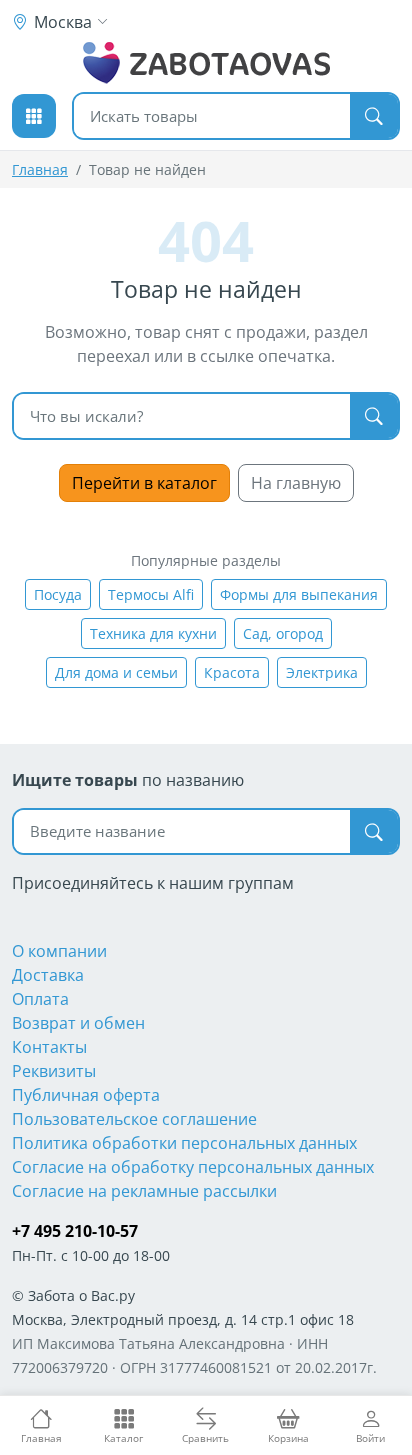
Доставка (48, 975)
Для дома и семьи (116, 672)
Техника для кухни (153, 633)
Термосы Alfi (151, 594)
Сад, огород (283, 633)
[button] (34, 116)
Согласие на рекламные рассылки (144, 1191)
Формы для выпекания (299, 594)
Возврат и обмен (78, 1023)
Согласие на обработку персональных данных (193, 1167)
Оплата (40, 999)
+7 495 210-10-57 (75, 1231)
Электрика (322, 672)
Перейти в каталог (144, 483)
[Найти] (374, 116)
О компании (59, 951)
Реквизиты (54, 1071)
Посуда (58, 594)
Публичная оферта (86, 1095)
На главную (296, 483)
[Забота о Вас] (206, 63)
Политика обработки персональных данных (184, 1143)
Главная (40, 169)
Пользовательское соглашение (134, 1119)
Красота (232, 672)
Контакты (49, 1047)
